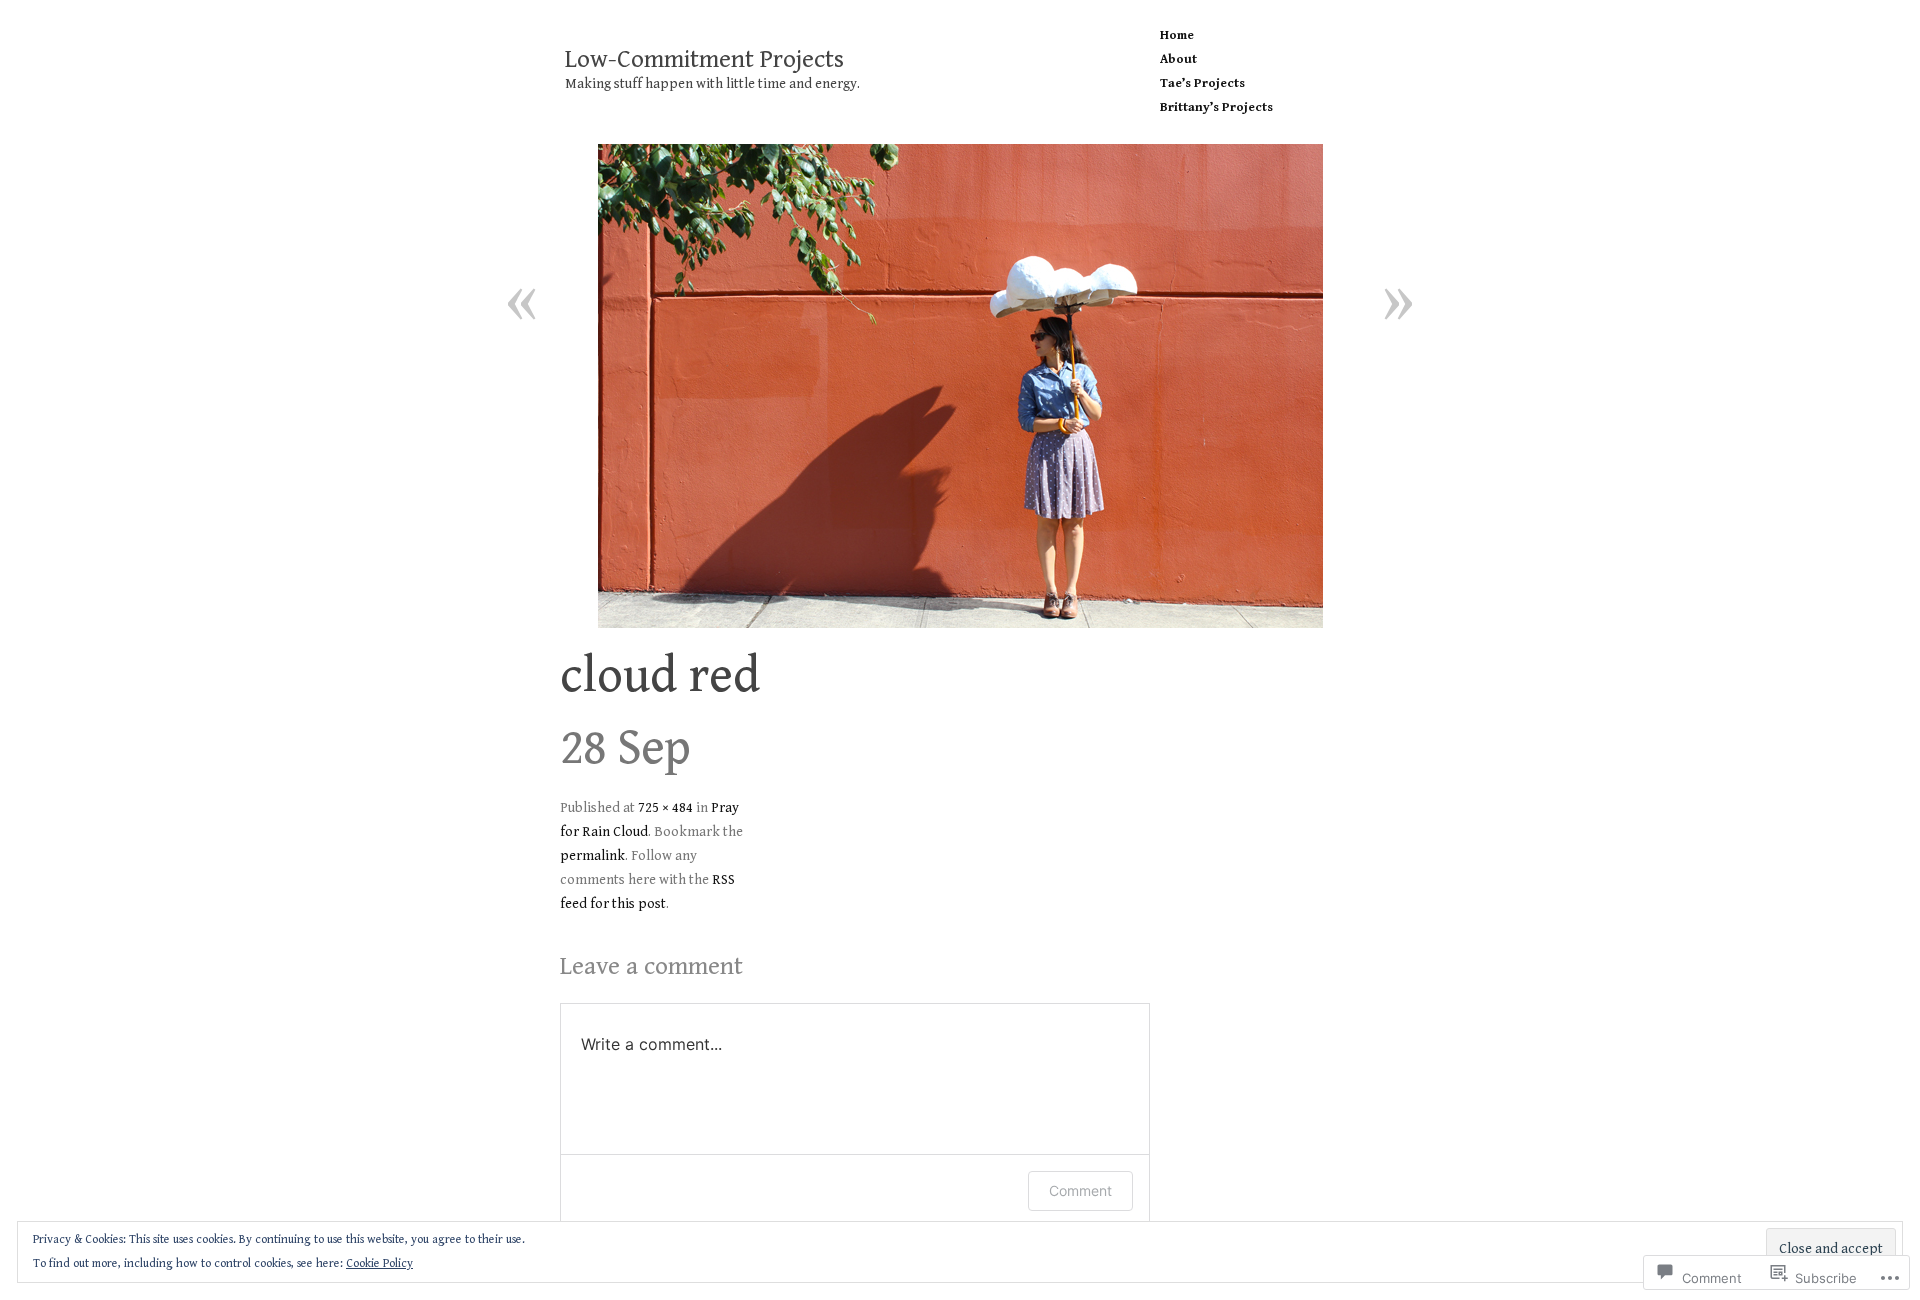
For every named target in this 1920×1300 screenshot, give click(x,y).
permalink (592, 856)
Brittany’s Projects (1216, 107)
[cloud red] (960, 386)
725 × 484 (665, 808)
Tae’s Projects (1202, 83)
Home (1177, 35)
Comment (1080, 1190)
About (1178, 59)
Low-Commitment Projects (704, 60)
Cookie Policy (379, 1263)
